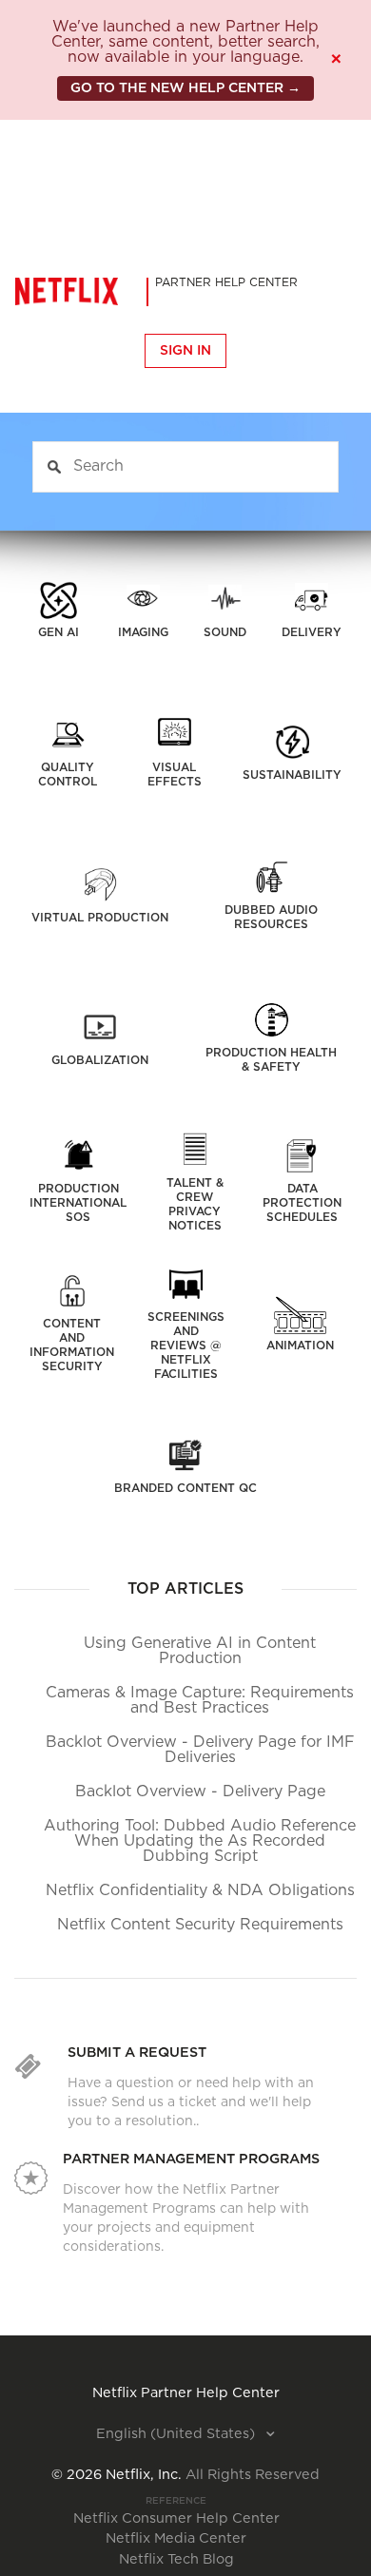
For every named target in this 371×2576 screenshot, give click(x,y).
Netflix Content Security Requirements (200, 1925)
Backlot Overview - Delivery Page (200, 1792)
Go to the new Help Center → (185, 88)
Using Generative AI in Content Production (200, 1651)
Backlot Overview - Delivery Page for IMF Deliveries (200, 1750)
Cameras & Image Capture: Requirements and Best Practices (200, 1700)
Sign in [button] (185, 351)
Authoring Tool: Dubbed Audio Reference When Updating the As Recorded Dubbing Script (200, 1841)
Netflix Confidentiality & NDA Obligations (200, 1890)
